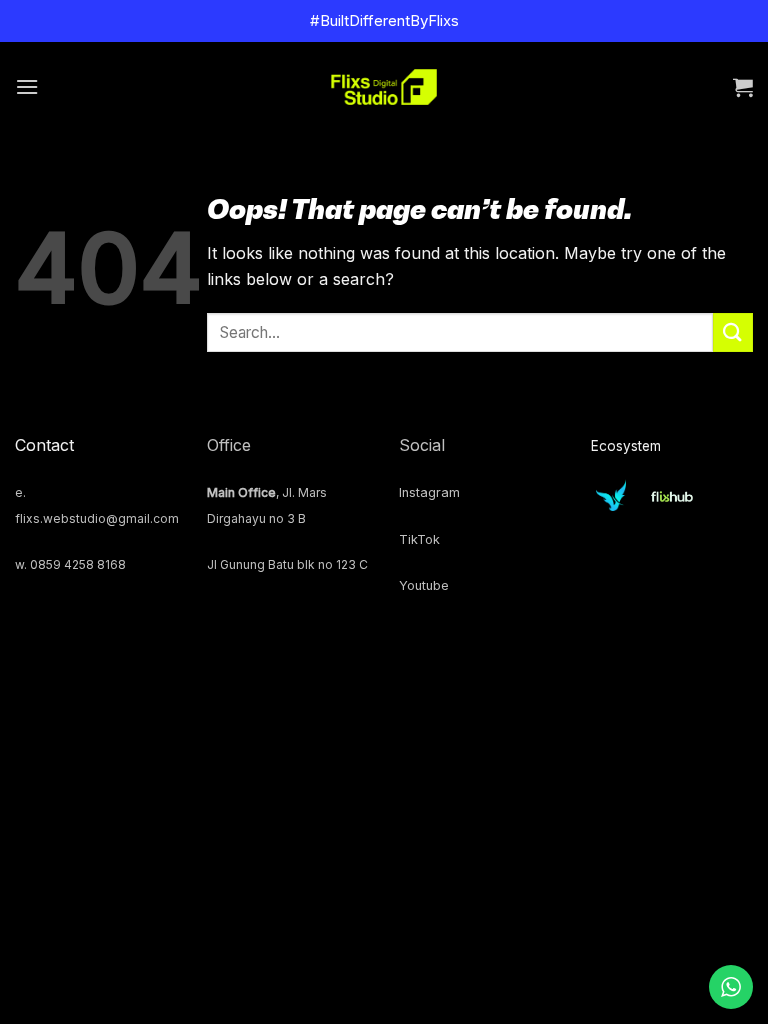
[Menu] (27, 86)
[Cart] (743, 87)
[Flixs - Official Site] (384, 87)
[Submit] (733, 332)
